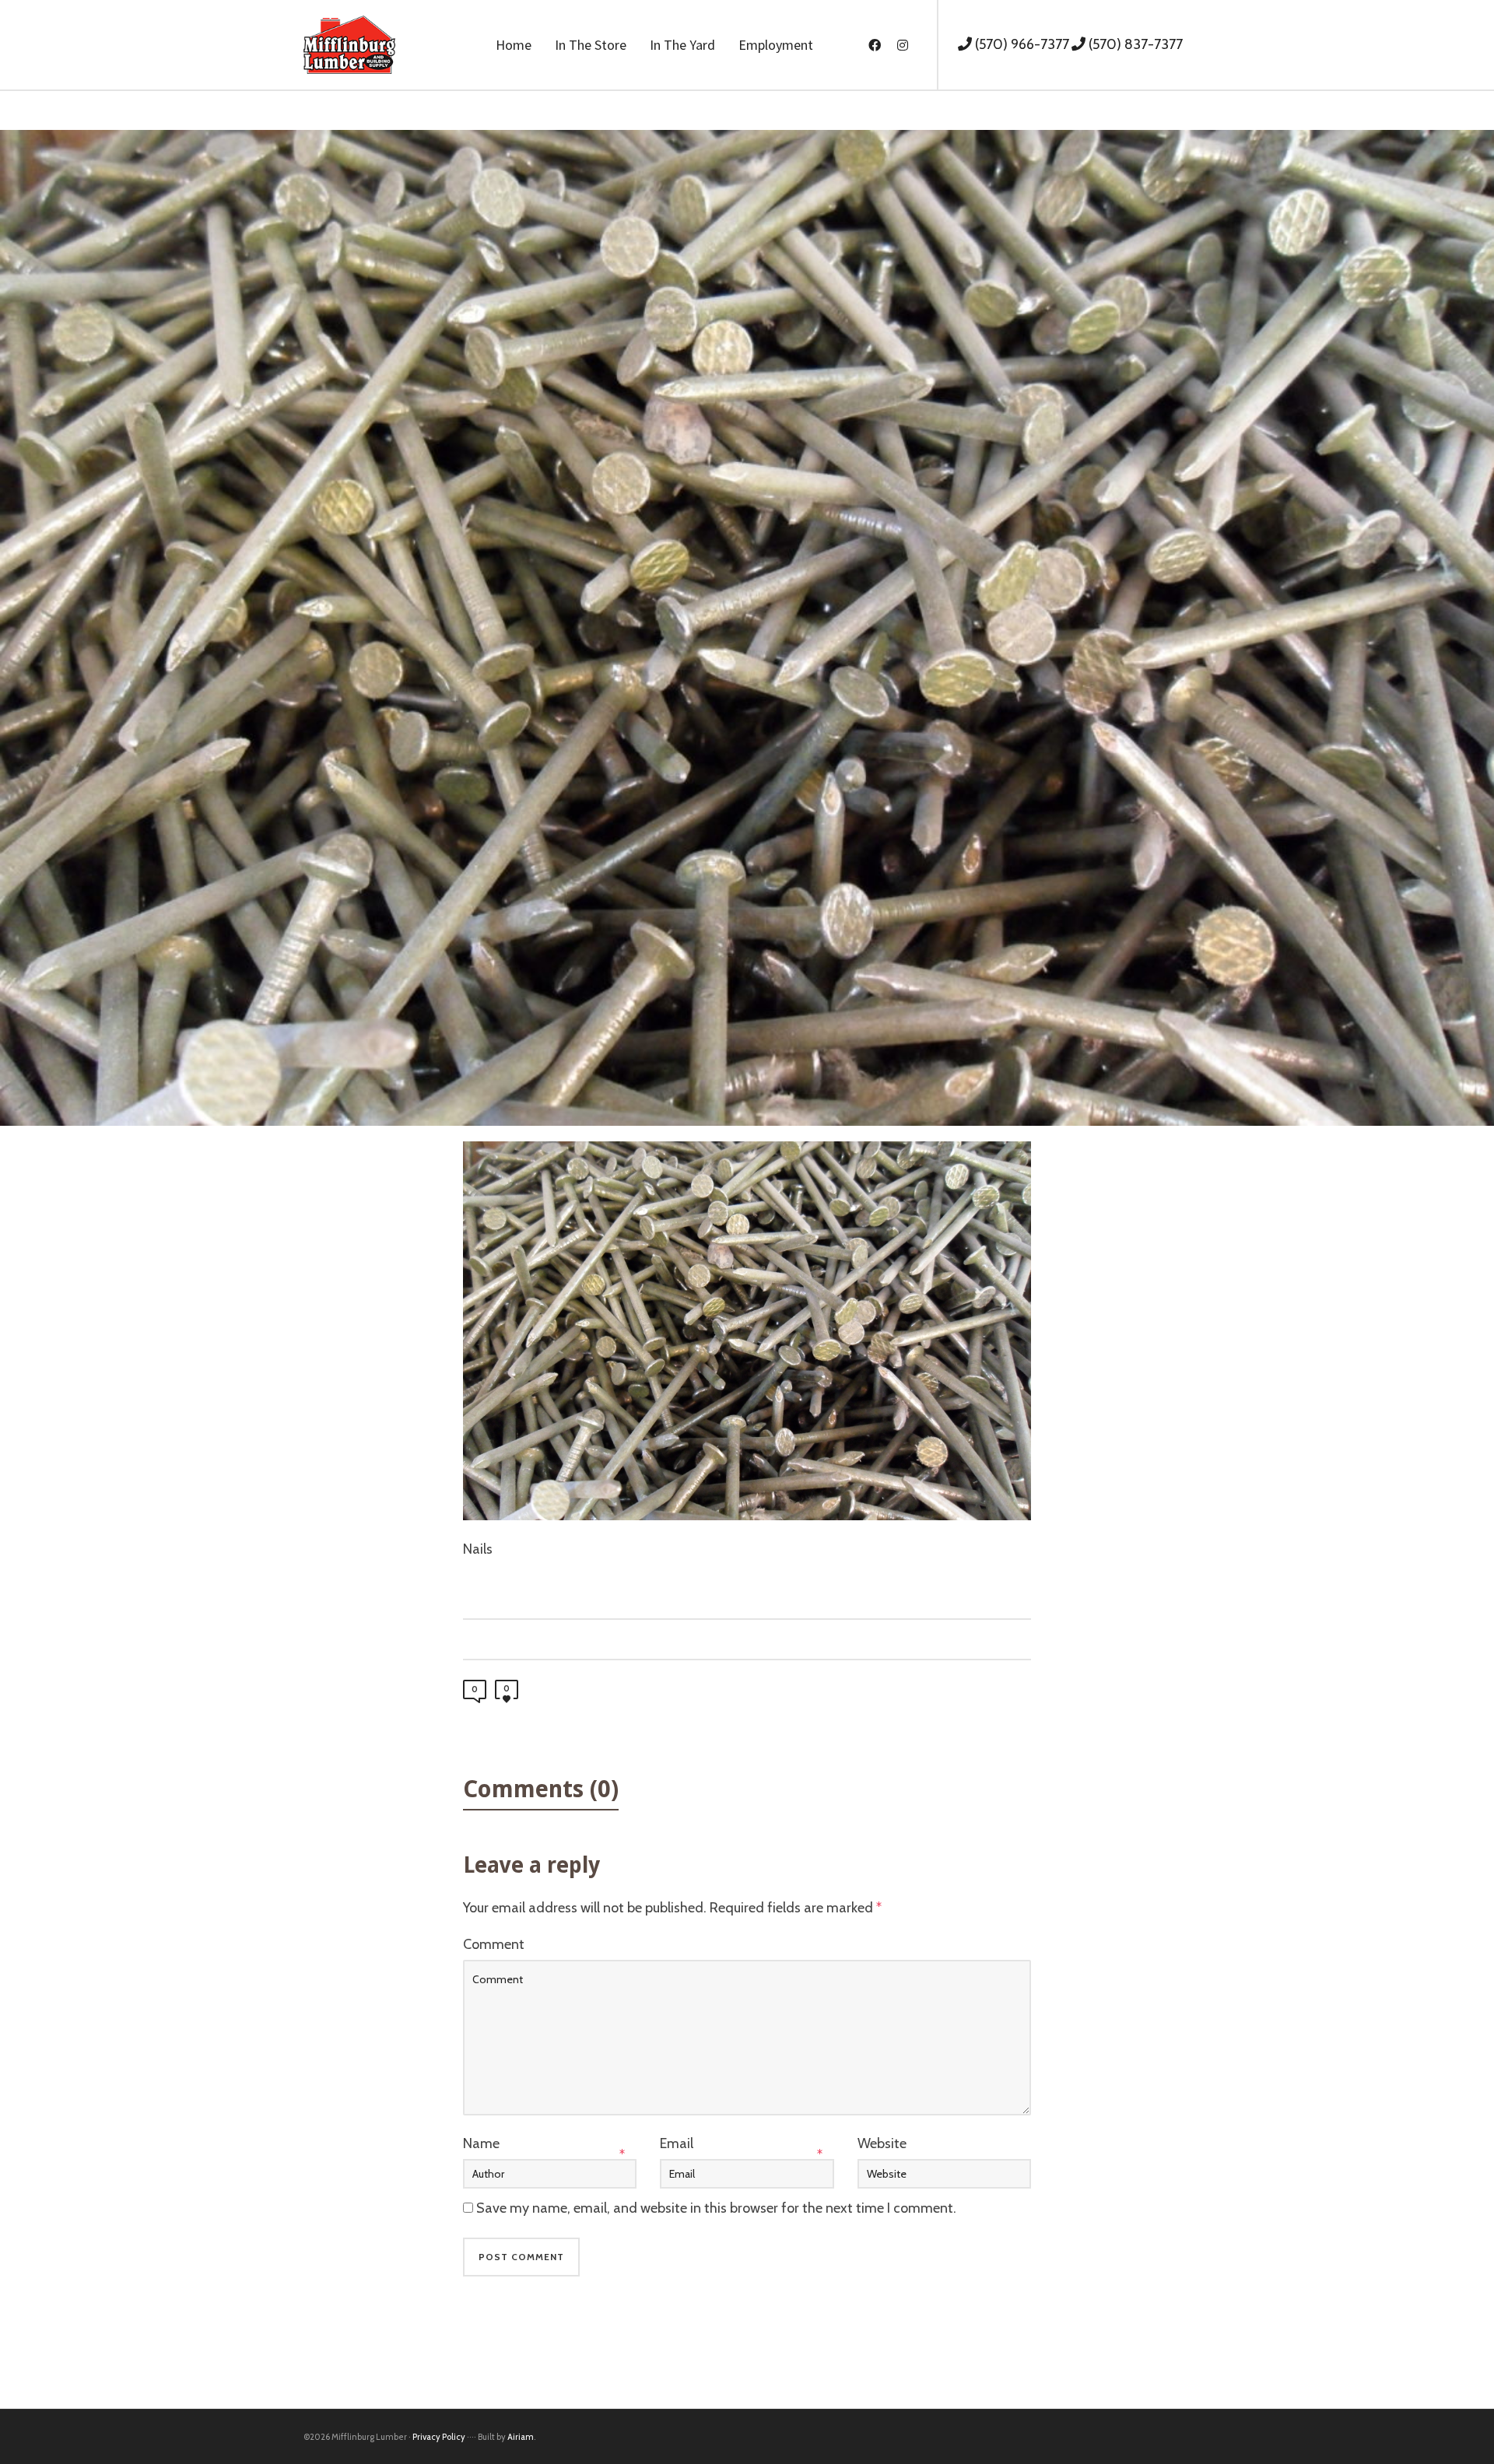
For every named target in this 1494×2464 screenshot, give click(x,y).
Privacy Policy (439, 2437)
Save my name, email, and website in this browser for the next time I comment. (716, 2208)
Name (481, 2143)
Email (677, 2143)
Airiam (521, 2437)
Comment (494, 1944)
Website (882, 2143)
